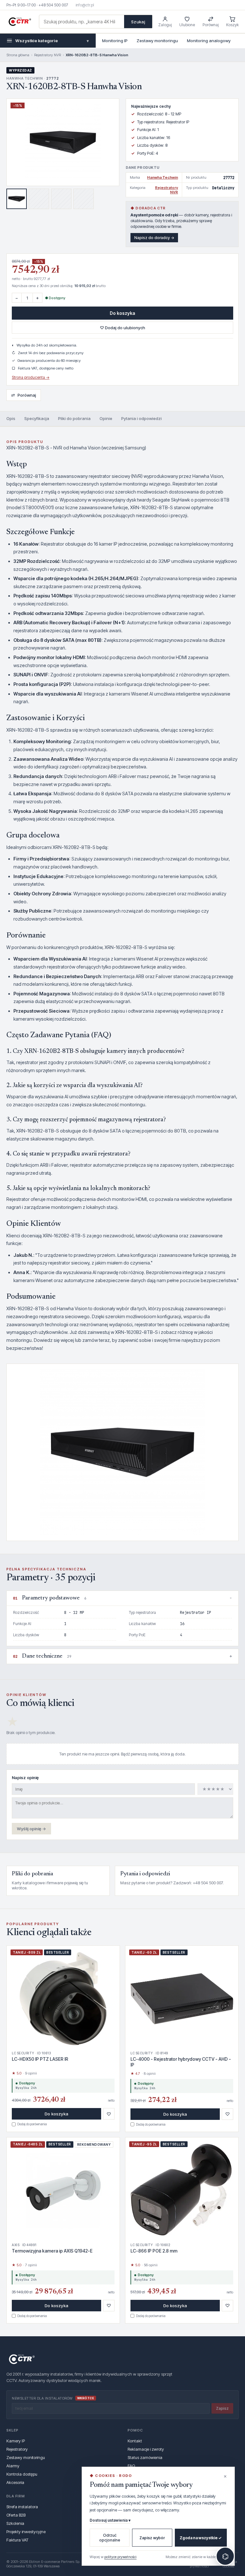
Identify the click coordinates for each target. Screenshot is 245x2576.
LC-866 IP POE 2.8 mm (154, 2251)
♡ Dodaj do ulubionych (122, 328)
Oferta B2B (16, 2515)
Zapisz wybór (152, 2538)
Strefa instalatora (22, 2507)
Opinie (106, 418)
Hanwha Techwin (163, 177)
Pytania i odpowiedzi (141, 418)
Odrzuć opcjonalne (110, 2538)
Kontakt (135, 2441)
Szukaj (138, 22)
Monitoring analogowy (209, 41)
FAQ (131, 2466)
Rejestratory (17, 2449)
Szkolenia (15, 2523)
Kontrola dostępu (22, 2474)
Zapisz (222, 2408)
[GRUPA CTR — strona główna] (20, 22)
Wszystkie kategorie (52, 41)
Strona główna (18, 55)
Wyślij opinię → (31, 1829)
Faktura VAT (17, 2540)
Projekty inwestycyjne (26, 2532)
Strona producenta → (31, 377)
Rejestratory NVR (48, 55)
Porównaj (24, 395)
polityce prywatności (120, 2557)
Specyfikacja (37, 418)
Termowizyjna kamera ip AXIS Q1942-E (52, 2251)
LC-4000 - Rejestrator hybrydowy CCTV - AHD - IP (181, 2062)
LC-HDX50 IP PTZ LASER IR (40, 2059)
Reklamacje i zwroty (146, 2449)
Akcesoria (15, 2482)
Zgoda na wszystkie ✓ (201, 2538)
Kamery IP (16, 2441)
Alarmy (13, 2466)
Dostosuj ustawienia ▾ (110, 2520)
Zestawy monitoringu (157, 41)
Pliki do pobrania (74, 418)
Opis (11, 418)
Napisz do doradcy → (154, 238)
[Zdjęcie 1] (17, 199)
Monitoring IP (115, 41)
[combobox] (82, 22)
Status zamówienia (145, 2457)
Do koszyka (122, 313)
